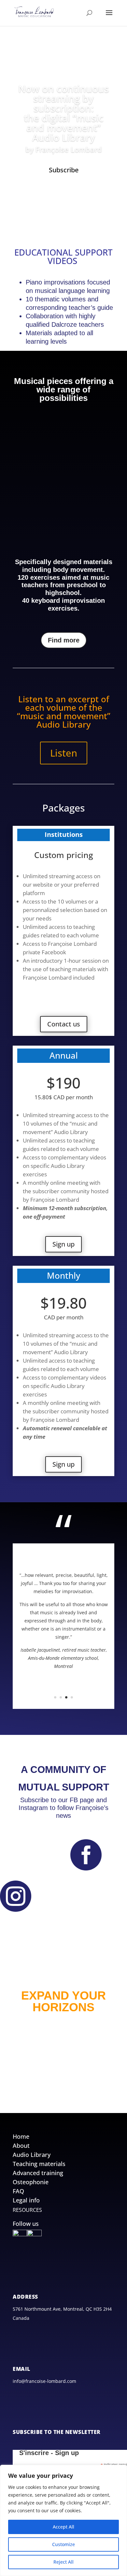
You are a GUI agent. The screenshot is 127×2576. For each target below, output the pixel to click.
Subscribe (64, 170)
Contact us (64, 1024)
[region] (63, 2520)
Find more (64, 640)
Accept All (63, 2527)
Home (21, 2136)
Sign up (63, 1244)
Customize (63, 2544)
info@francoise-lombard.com (44, 2381)
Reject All (63, 2562)
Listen (64, 753)
